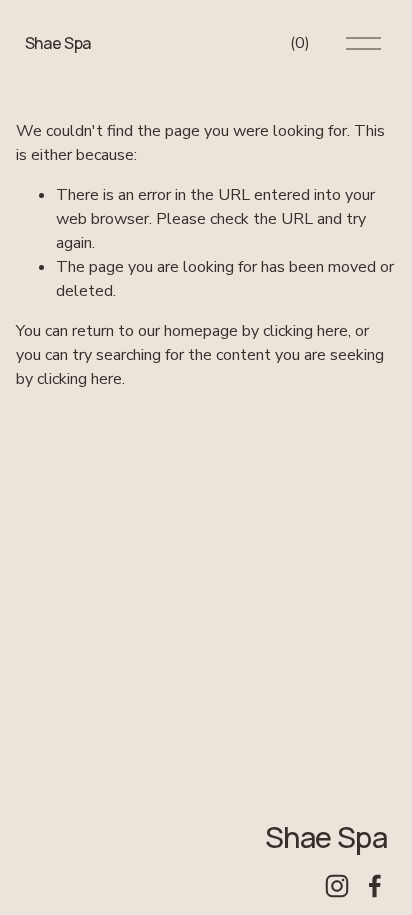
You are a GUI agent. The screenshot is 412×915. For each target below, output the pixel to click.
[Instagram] (337, 886)
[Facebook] (375, 886)
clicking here (305, 331)
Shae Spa (58, 43)
